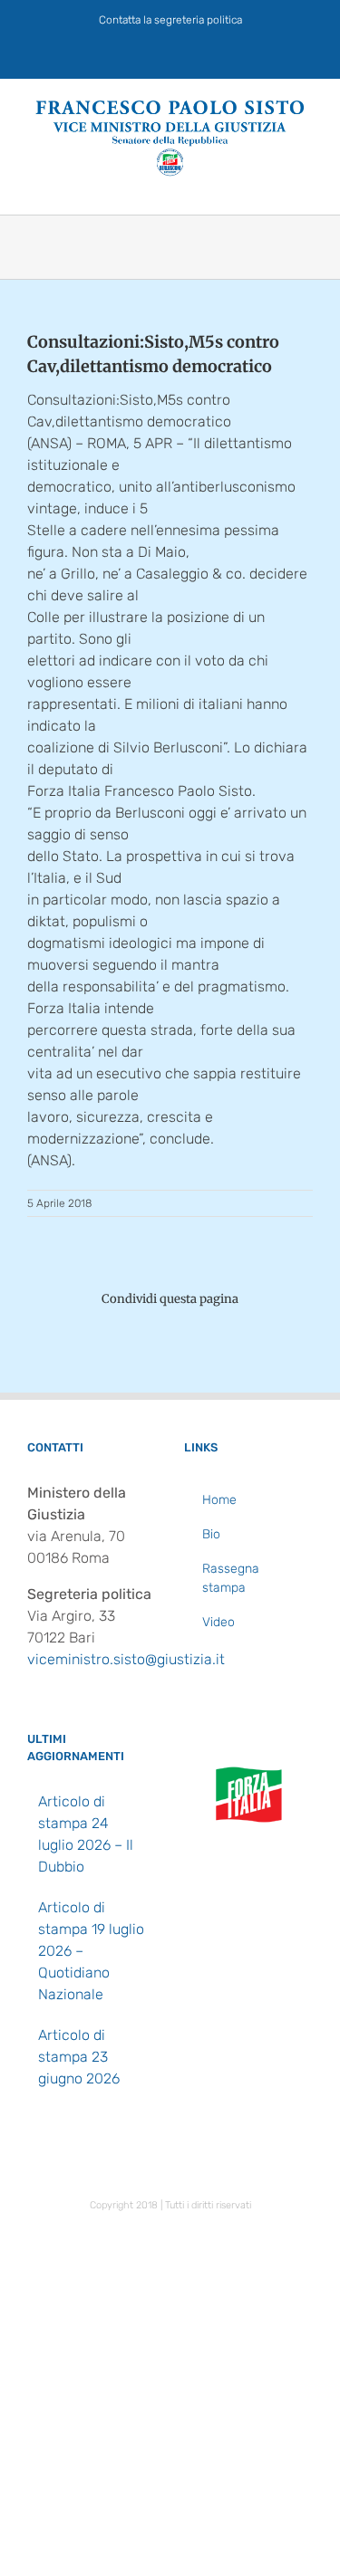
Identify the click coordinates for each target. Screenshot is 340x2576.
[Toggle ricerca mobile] (273, 186)
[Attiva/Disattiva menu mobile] (306, 186)
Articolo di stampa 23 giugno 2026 (79, 2057)
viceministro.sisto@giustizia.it (126, 1659)
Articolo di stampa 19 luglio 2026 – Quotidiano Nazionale (91, 1951)
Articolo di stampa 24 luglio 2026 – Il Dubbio (86, 1834)
